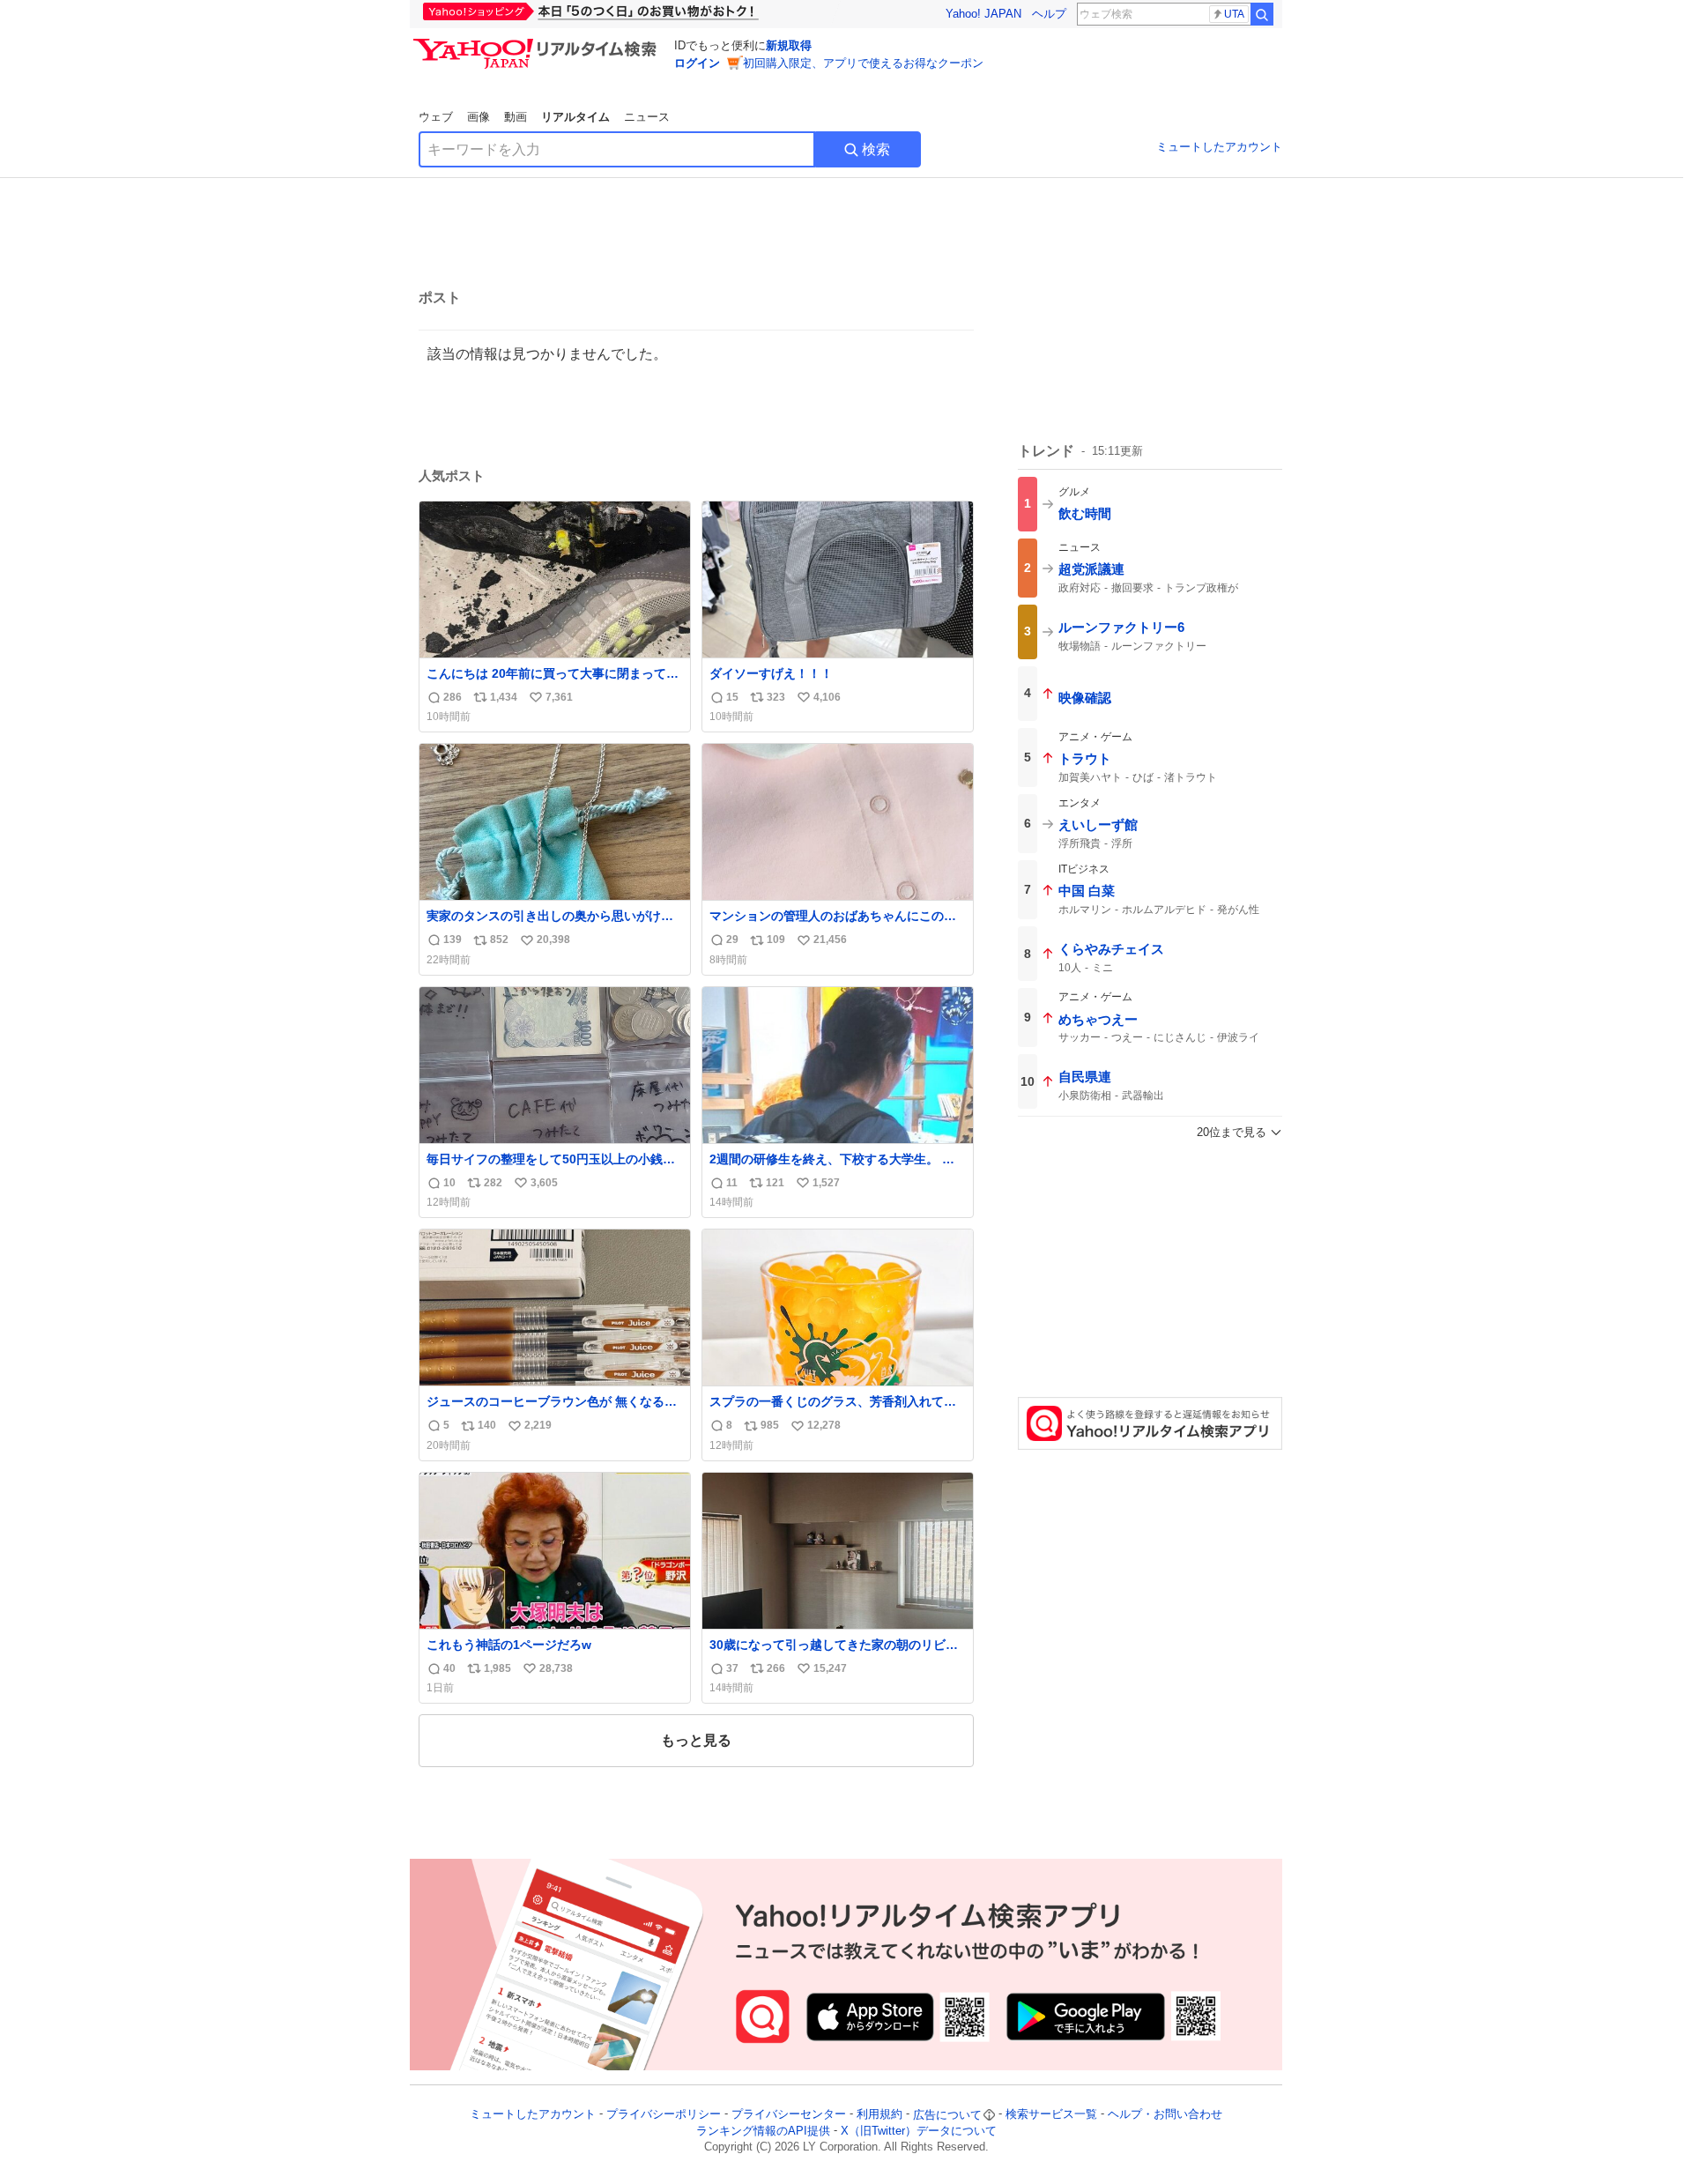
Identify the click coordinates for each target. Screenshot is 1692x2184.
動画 (516, 117)
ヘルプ (1049, 14)
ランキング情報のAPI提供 (763, 2131)
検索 (876, 149)
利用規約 (879, 2115)
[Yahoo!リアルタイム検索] (538, 43)
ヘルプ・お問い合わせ (1165, 2115)
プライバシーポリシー (664, 2115)
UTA (1234, 14)
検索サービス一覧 (1051, 2115)
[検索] (1262, 14)
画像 (479, 117)
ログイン (697, 63)
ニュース (647, 117)
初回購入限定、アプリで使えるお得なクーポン (863, 63)
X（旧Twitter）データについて (919, 2131)
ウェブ (436, 117)
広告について (947, 2115)
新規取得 (789, 45)
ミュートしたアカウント (1219, 147)
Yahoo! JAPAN (983, 14)
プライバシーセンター (789, 2115)
